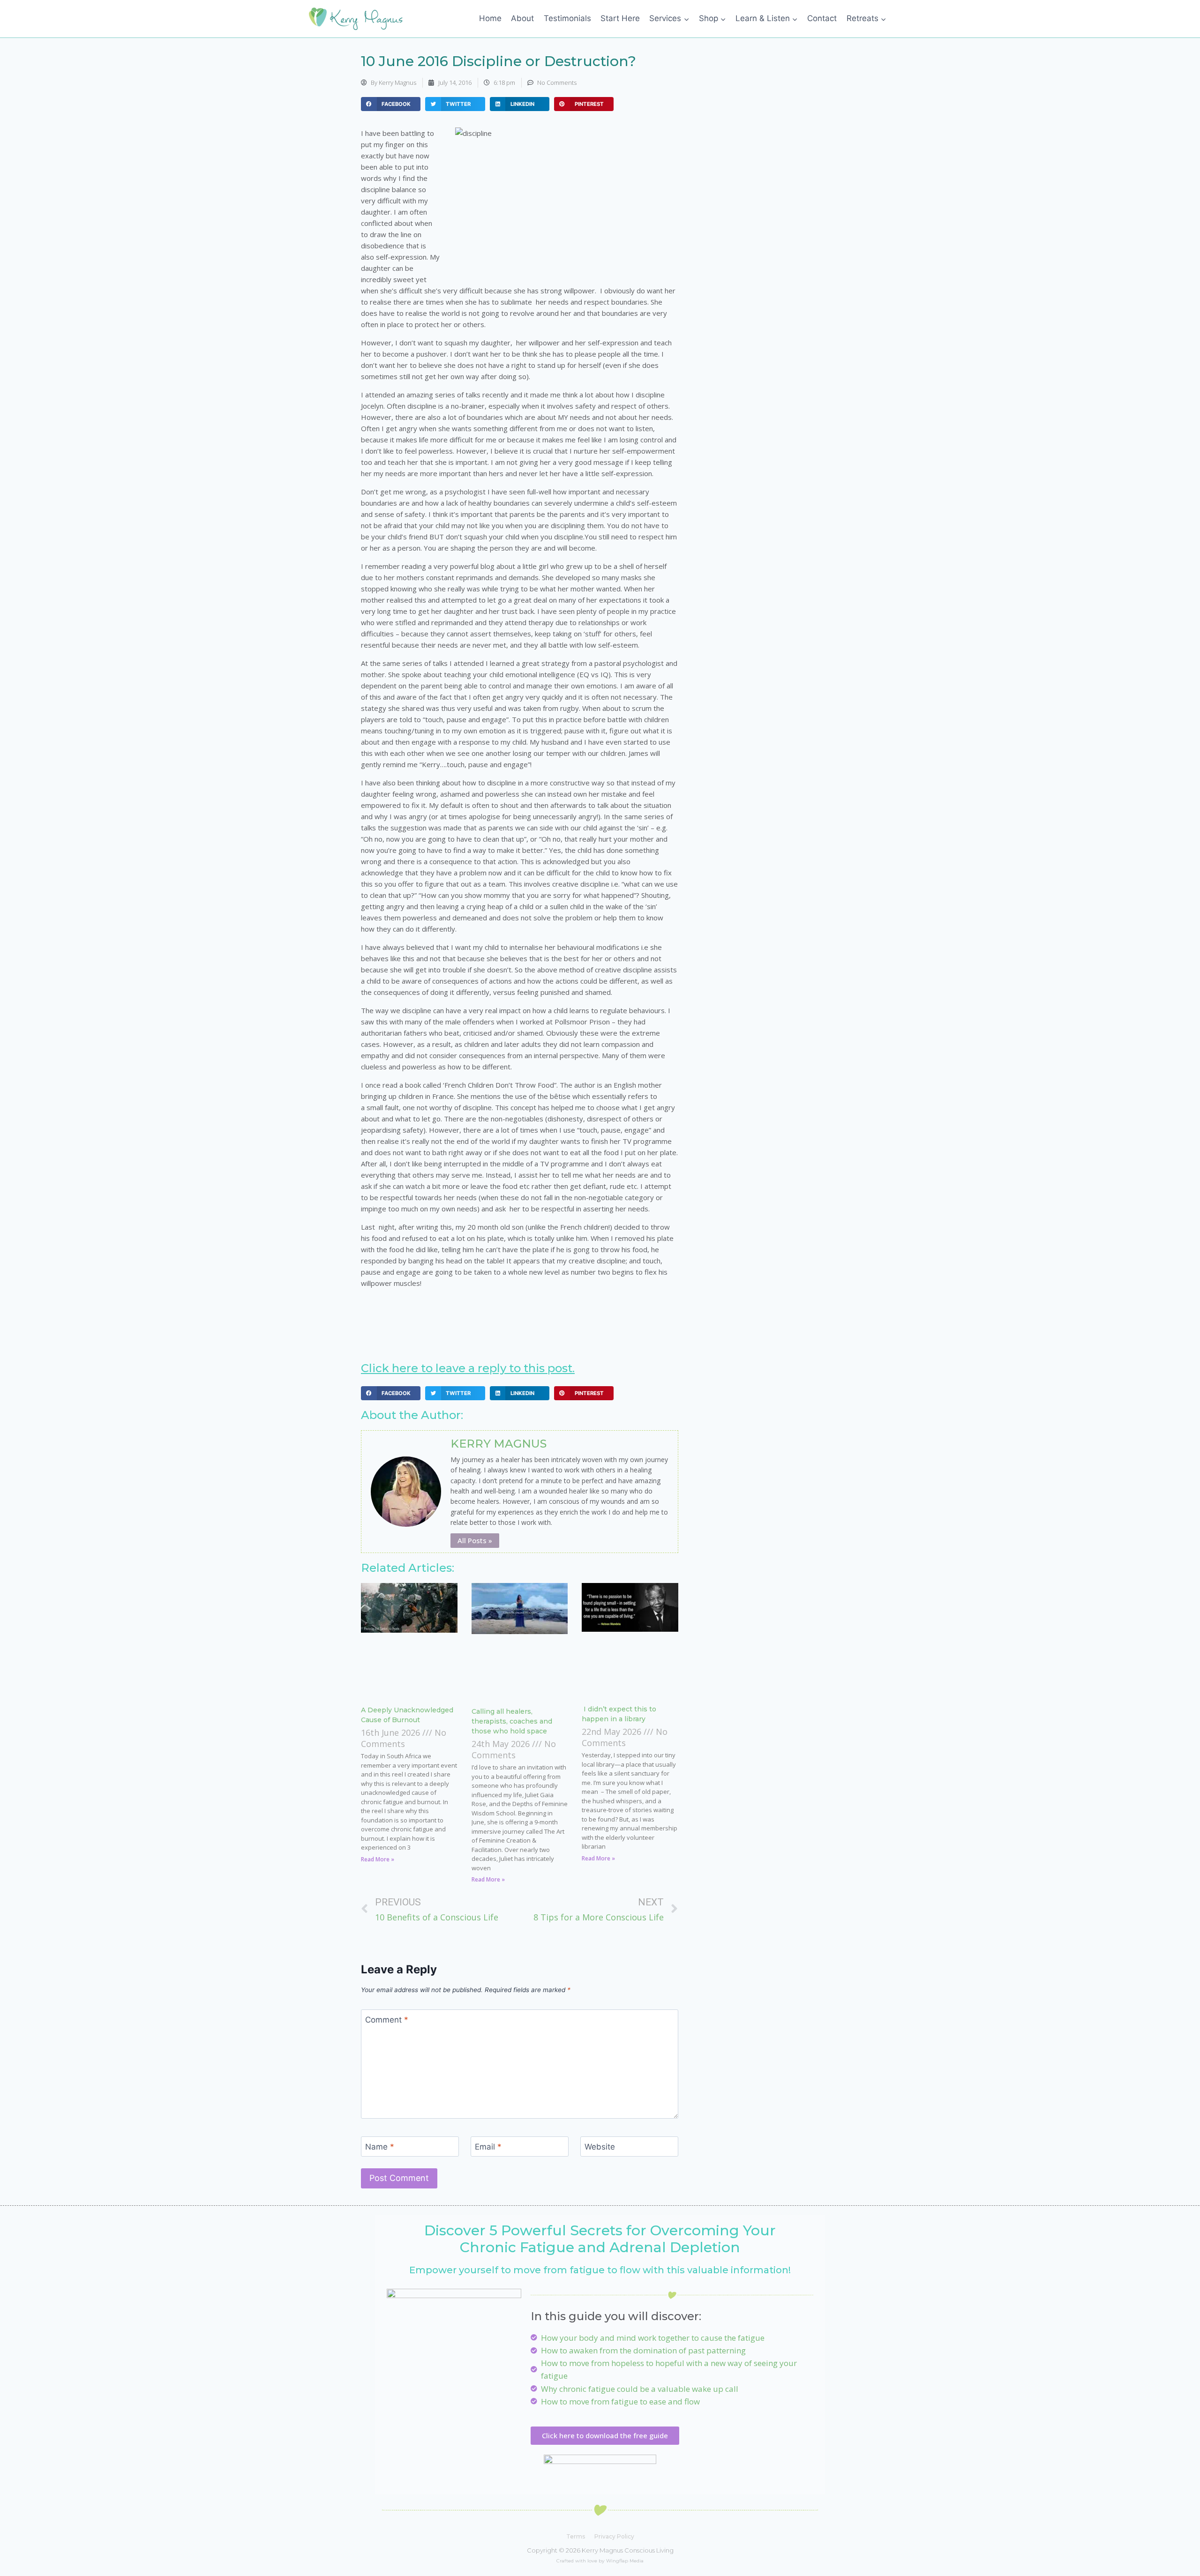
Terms (576, 2536)
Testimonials (567, 18)
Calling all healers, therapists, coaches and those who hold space (512, 1721)
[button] (391, 104)
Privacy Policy (614, 2536)
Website (600, 2147)
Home (490, 18)
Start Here (620, 18)
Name (380, 2147)
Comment (387, 2020)
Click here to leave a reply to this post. (468, 1368)
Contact (822, 18)
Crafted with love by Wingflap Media (600, 2561)
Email (488, 2147)
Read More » (378, 1859)
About (522, 18)
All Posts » (475, 1540)
